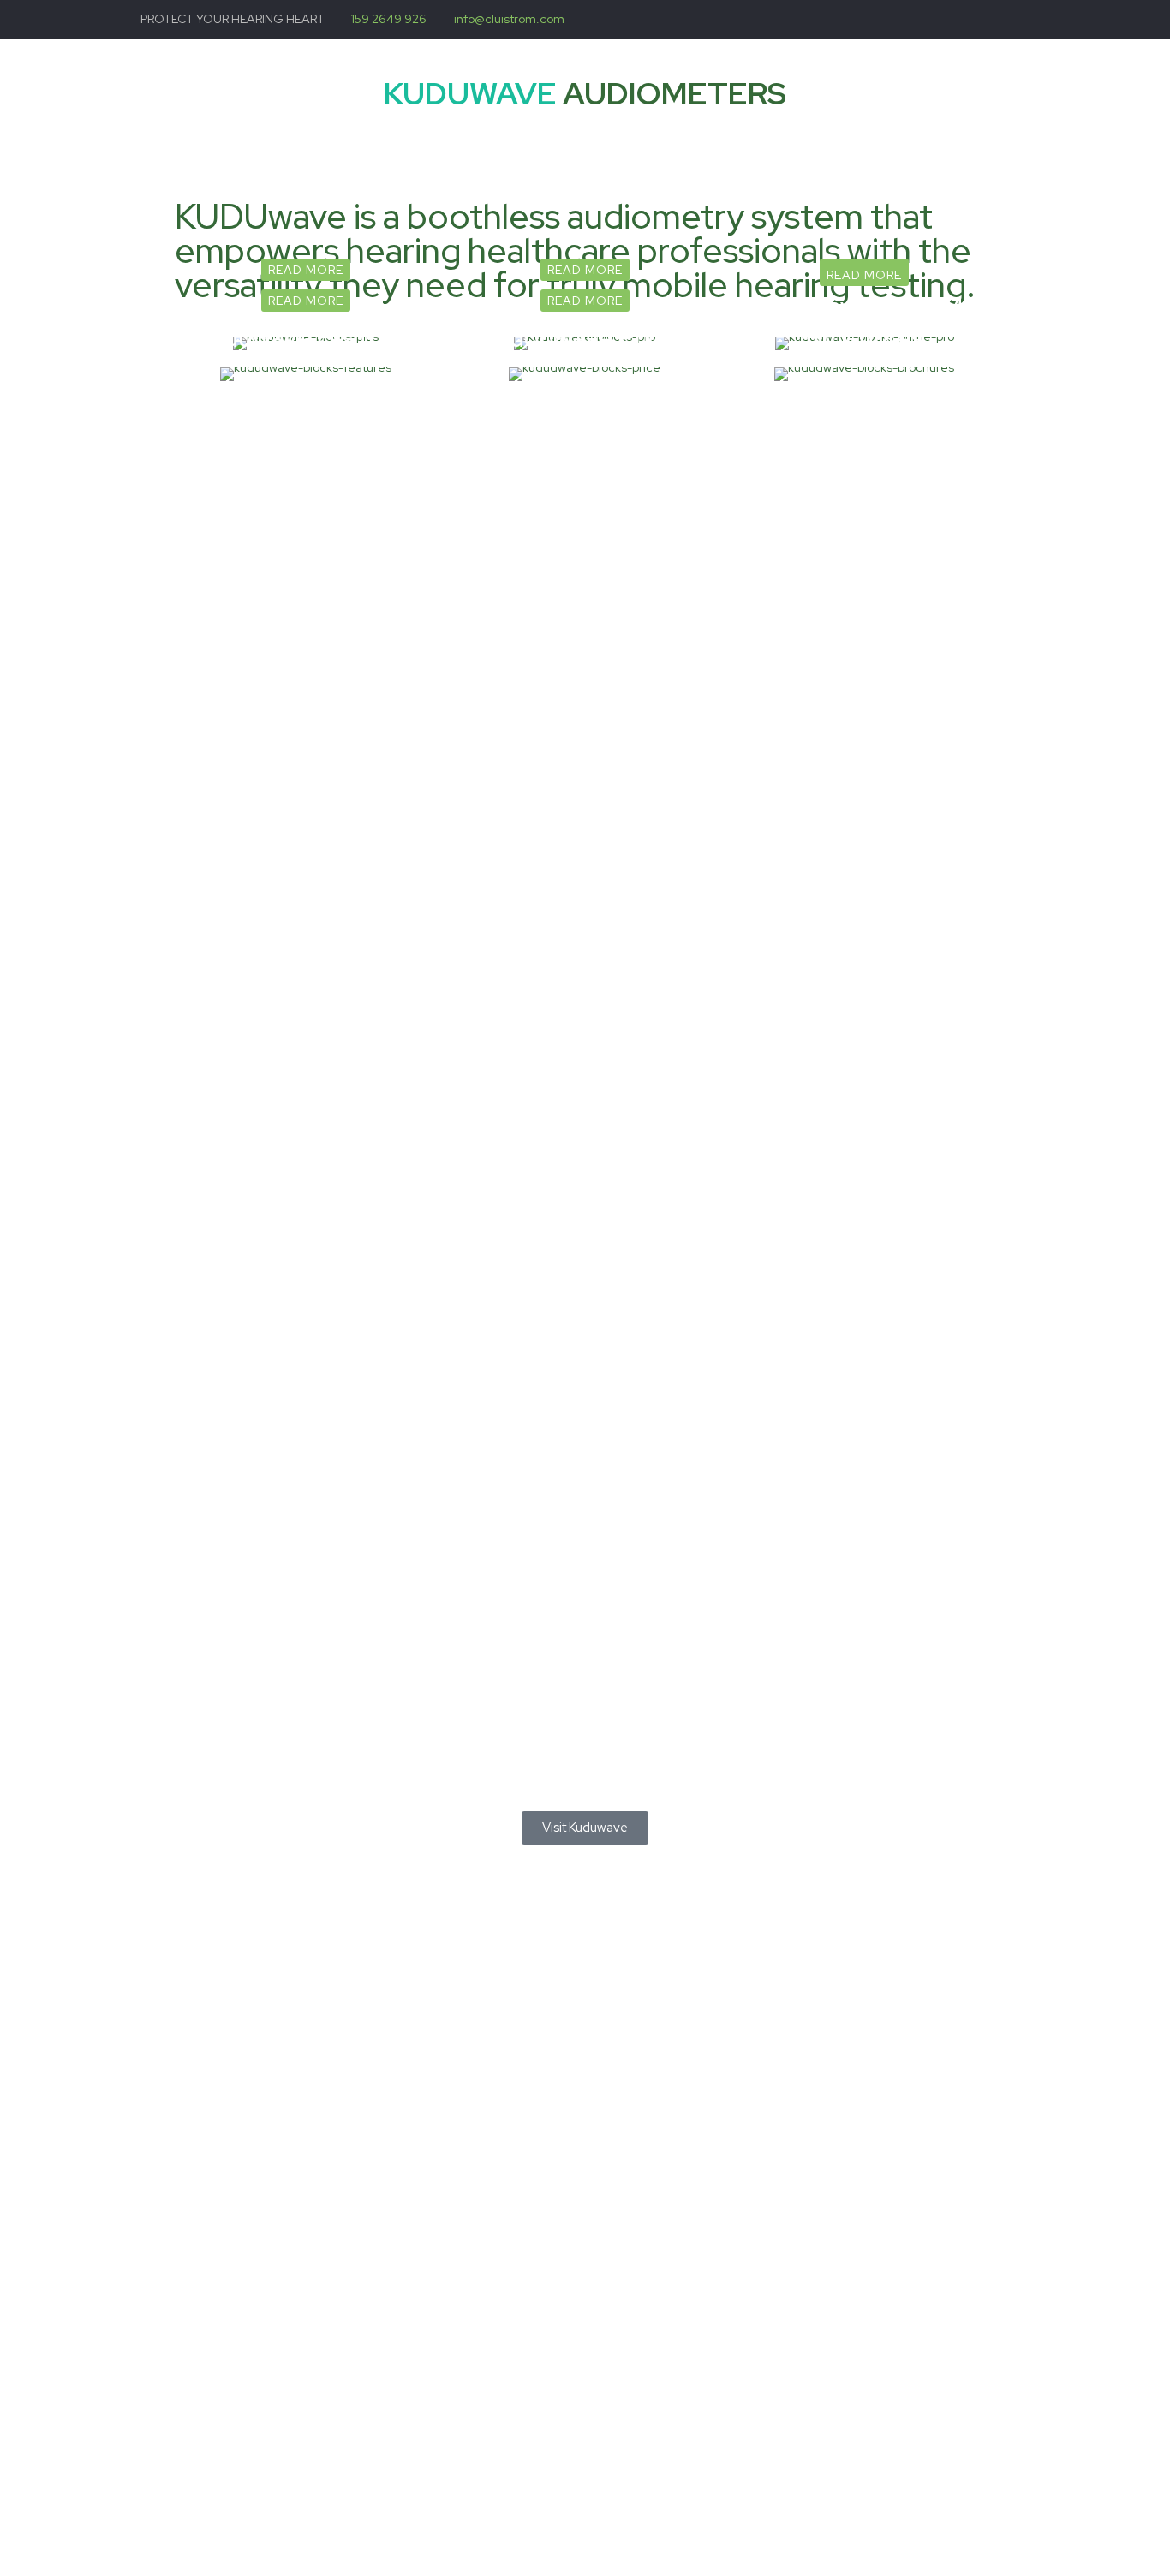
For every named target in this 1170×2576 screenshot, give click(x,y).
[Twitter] (1021, 19)
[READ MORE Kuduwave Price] (585, 374)
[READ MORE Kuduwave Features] (306, 374)
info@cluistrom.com (509, 19)
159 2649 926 (389, 19)
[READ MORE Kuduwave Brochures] (864, 374)
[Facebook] (997, 19)
